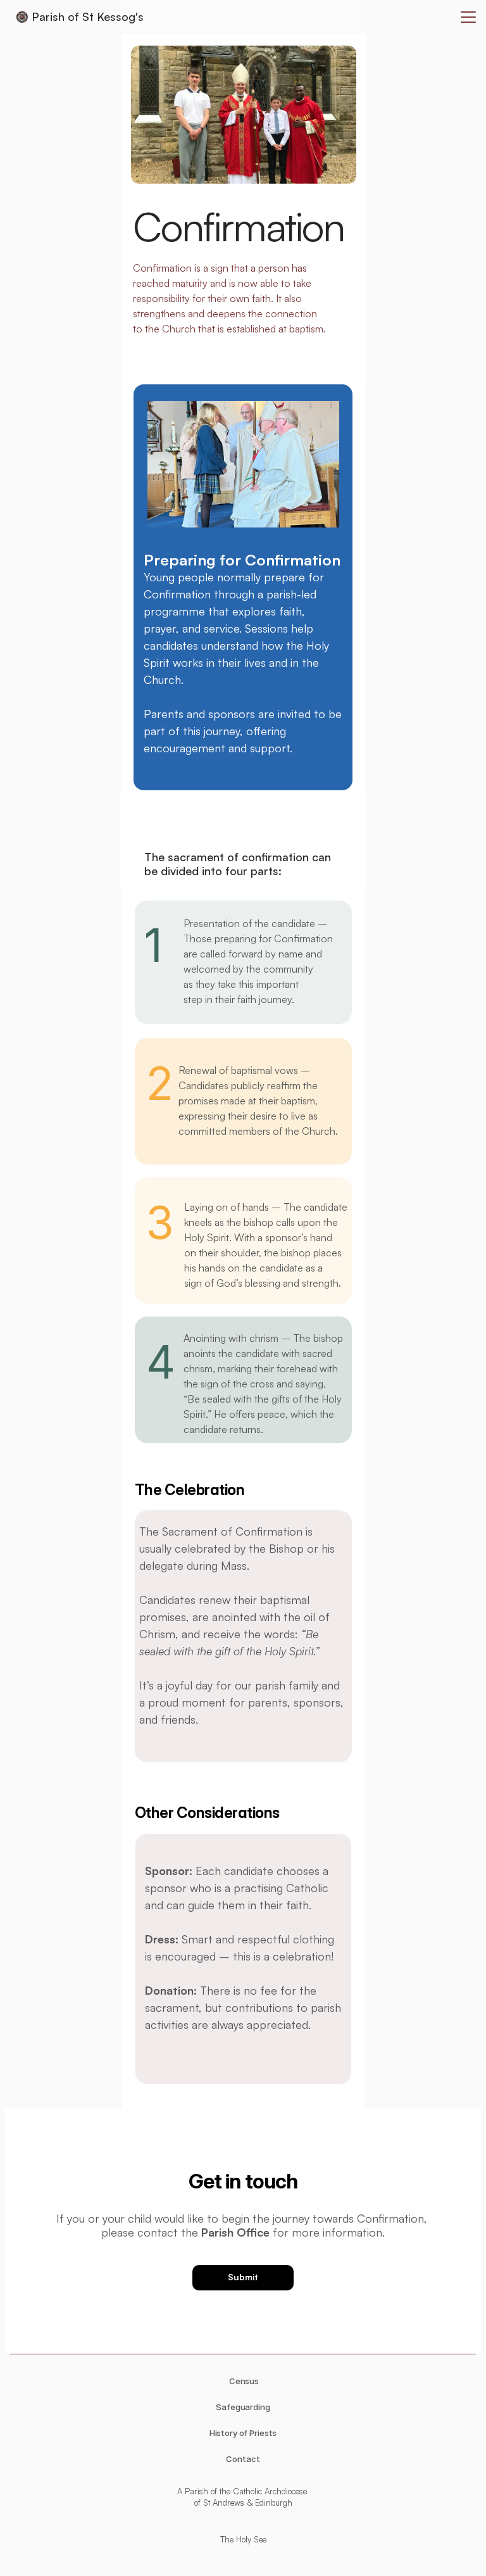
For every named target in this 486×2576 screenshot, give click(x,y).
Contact (243, 2459)
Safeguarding (243, 2407)
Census (243, 2381)
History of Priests (243, 2433)
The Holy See (243, 2539)
